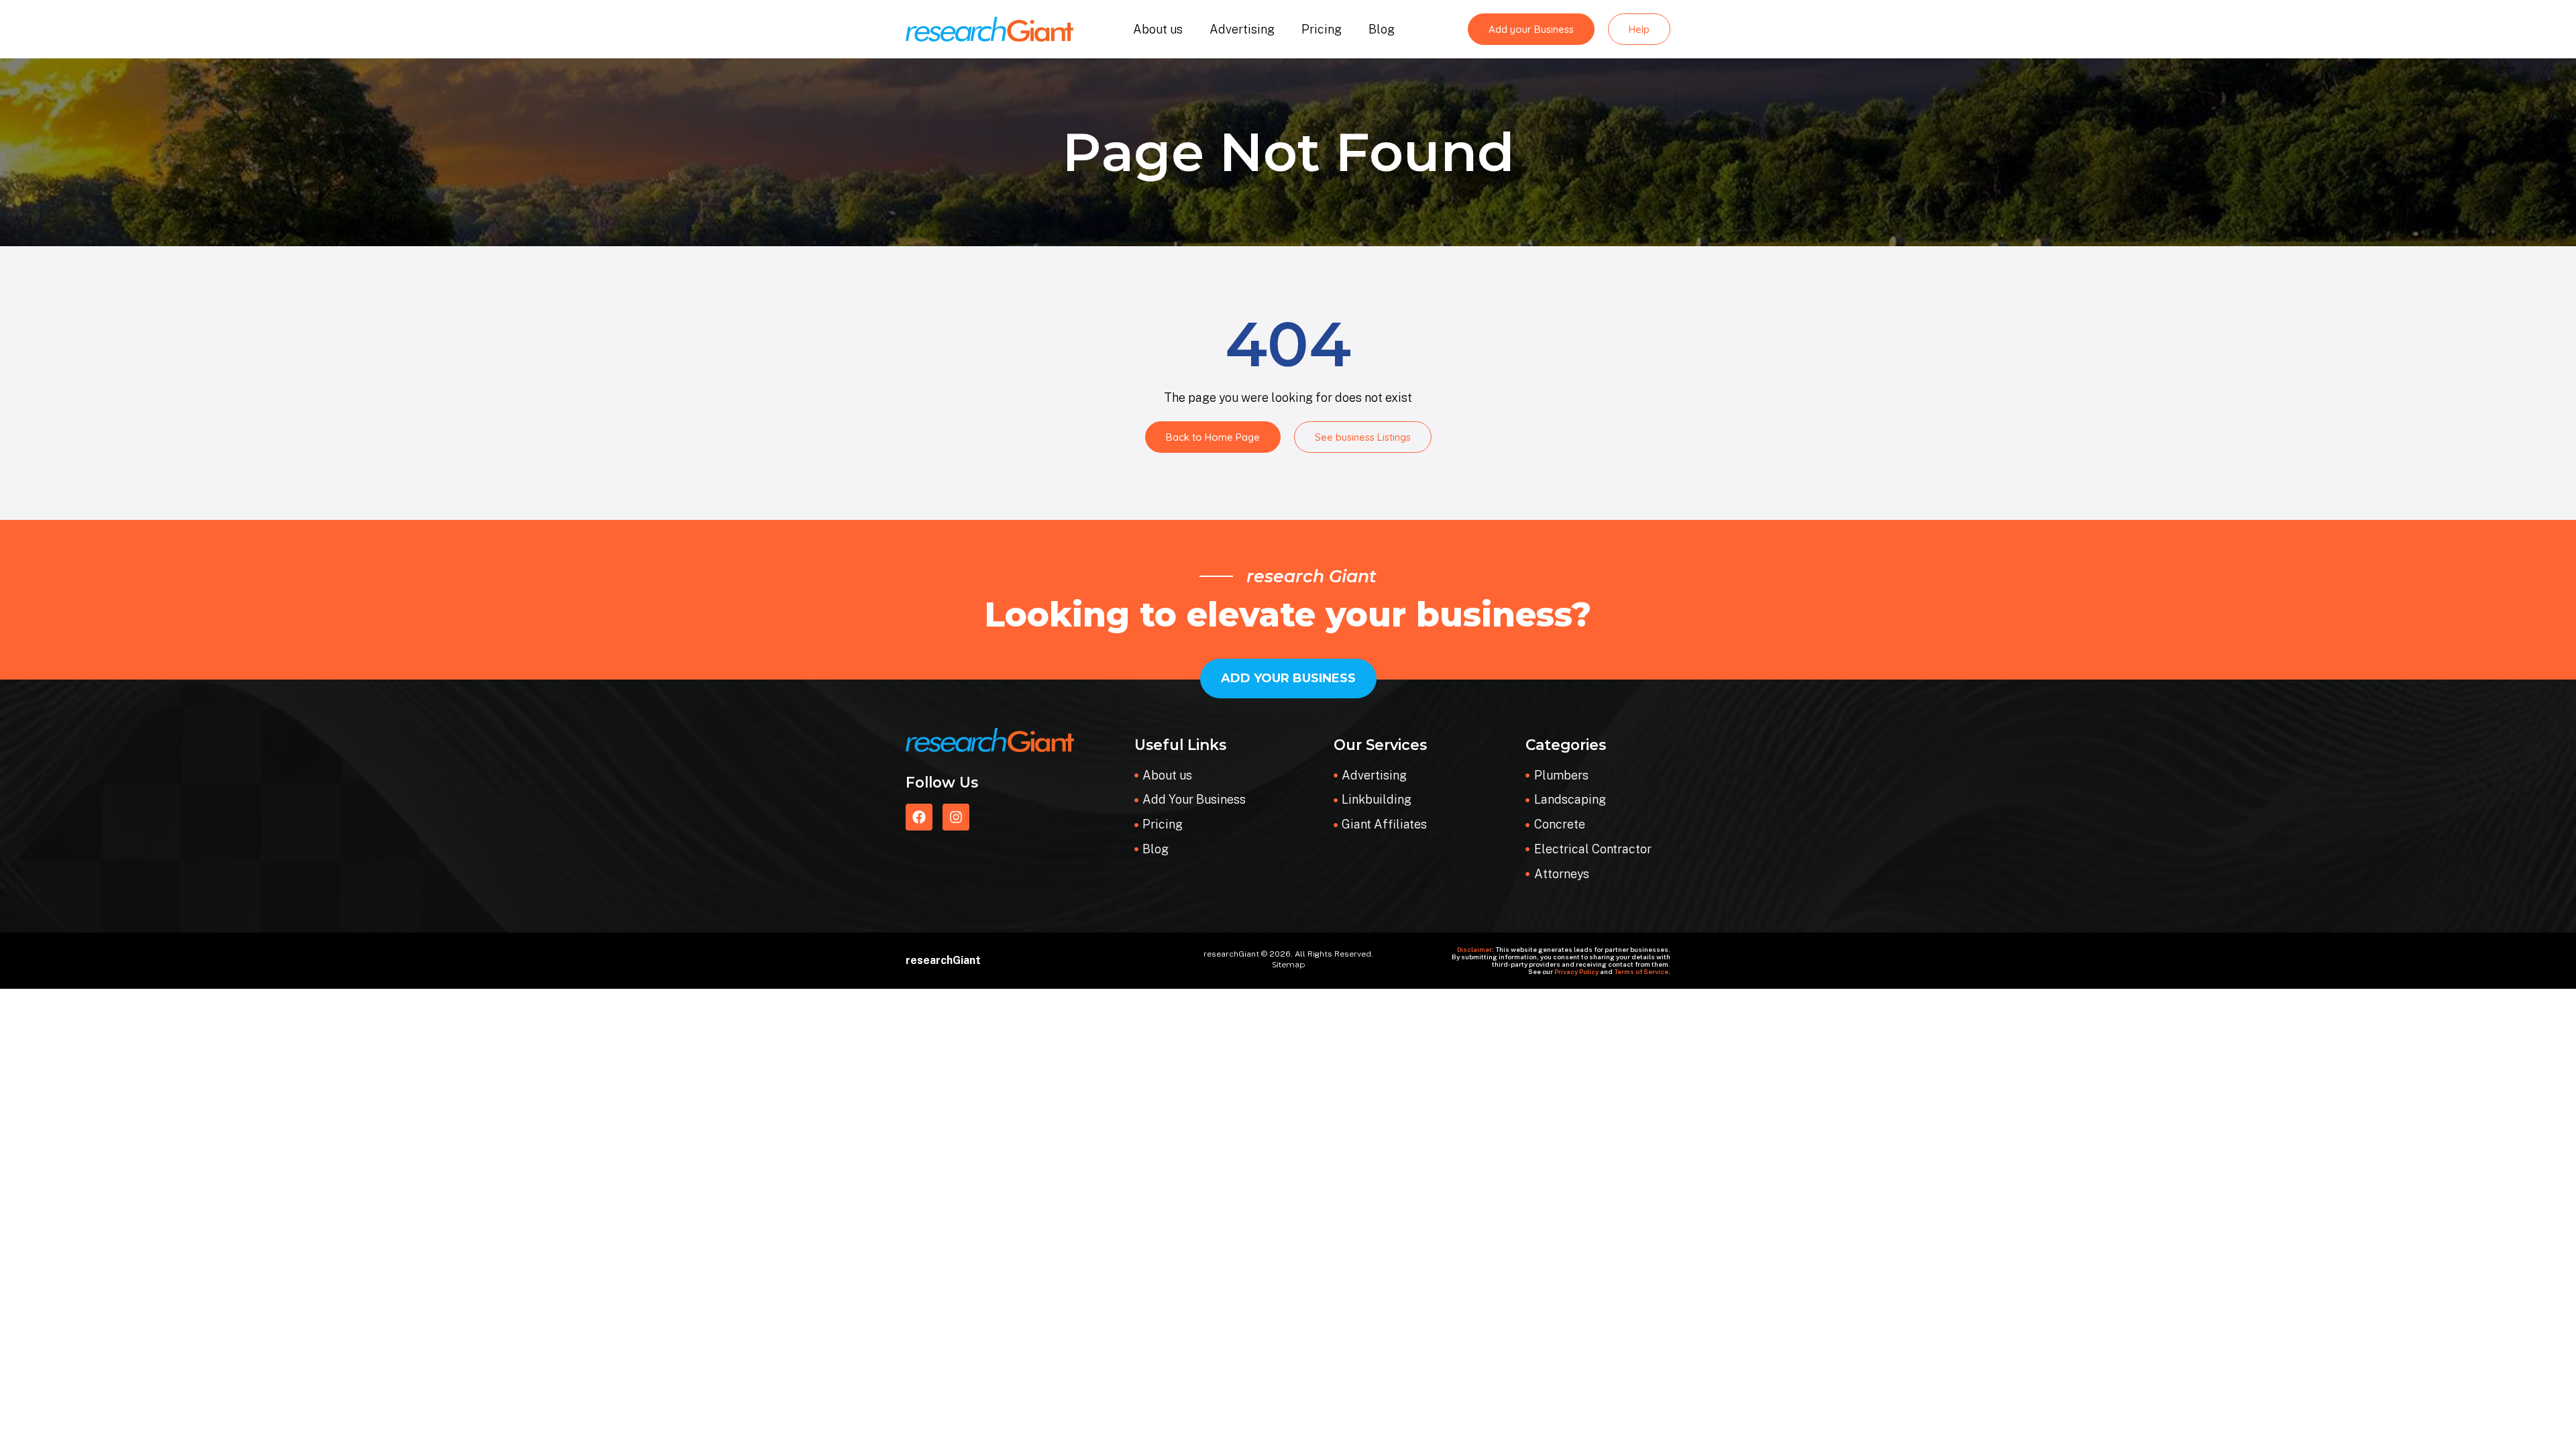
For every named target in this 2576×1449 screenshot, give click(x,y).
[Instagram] (956, 817)
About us (1158, 29)
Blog (1382, 29)
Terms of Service (1641, 971)
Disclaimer (1474, 949)
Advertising (1242, 29)
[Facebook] (919, 817)
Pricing (1322, 29)
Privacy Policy (1576, 971)
